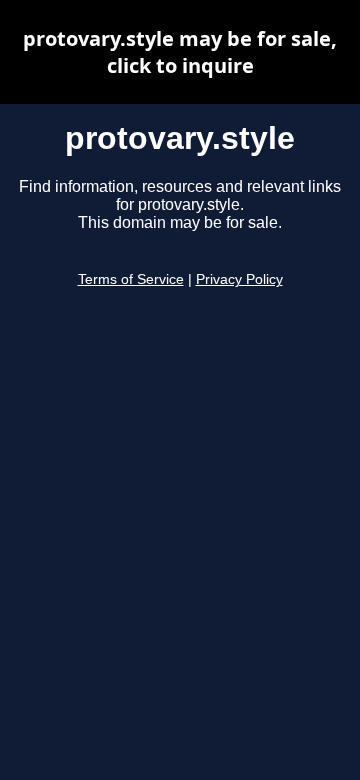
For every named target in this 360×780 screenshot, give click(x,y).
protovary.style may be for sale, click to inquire (180, 52)
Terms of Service (131, 279)
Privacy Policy (239, 279)
